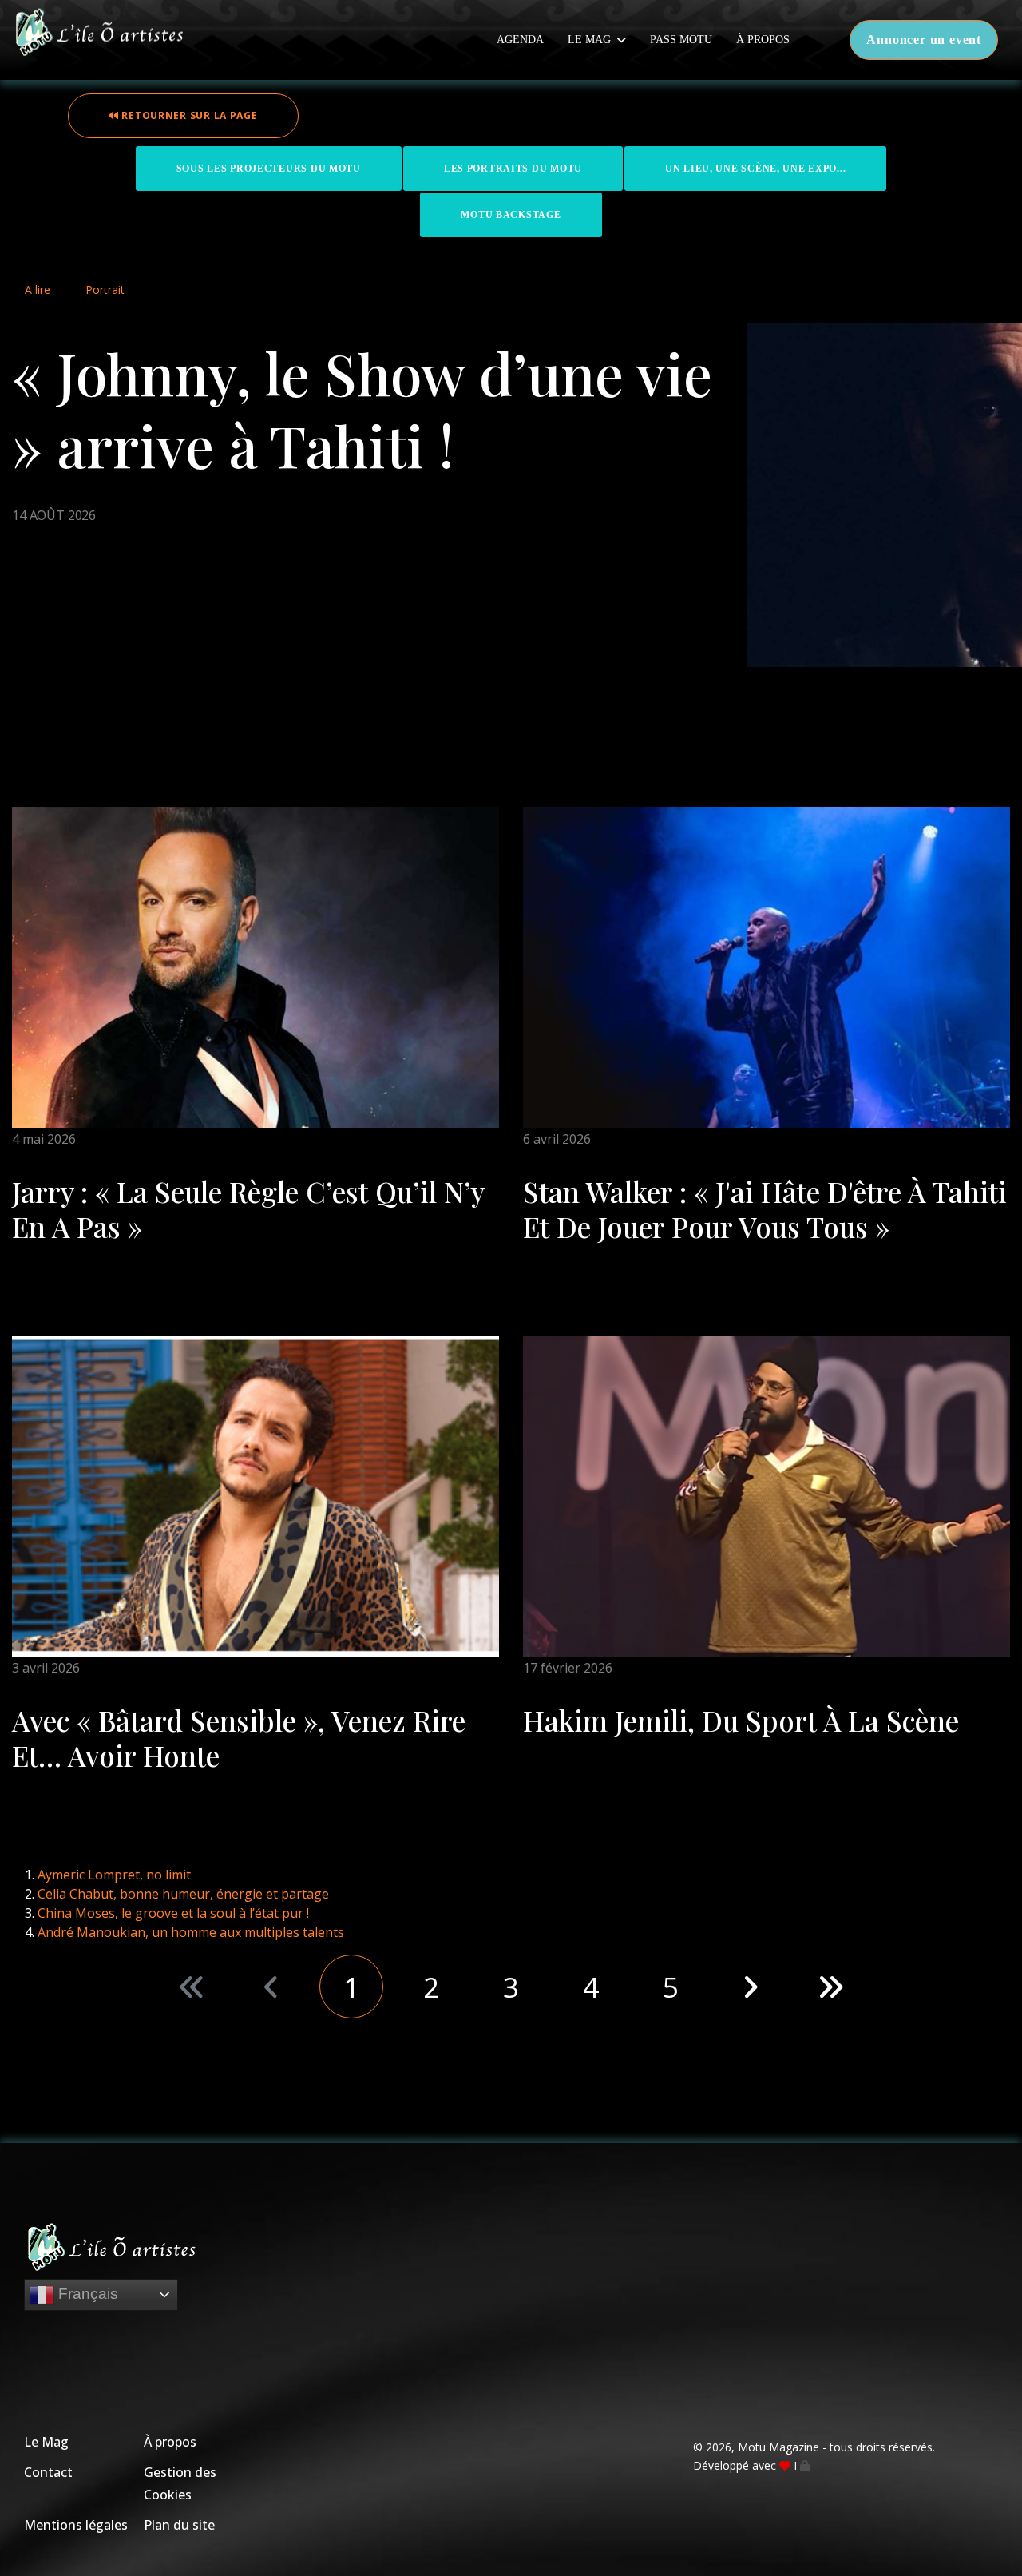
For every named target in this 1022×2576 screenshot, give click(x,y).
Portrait (105, 290)
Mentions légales (76, 2525)
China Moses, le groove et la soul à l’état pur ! (173, 1913)
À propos (763, 40)
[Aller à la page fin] (830, 1987)
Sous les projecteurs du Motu (269, 169)
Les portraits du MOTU (513, 169)
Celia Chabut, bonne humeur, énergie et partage (183, 1894)
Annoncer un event (924, 40)
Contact (48, 2472)
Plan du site (179, 2525)
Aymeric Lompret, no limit (114, 1875)
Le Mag (589, 40)
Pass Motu (681, 40)
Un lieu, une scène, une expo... (755, 169)
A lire (38, 290)
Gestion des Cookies (180, 2483)
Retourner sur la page (188, 115)
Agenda (520, 40)
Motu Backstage (511, 215)
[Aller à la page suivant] (751, 1987)
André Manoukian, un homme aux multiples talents (191, 1932)
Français (86, 2294)
